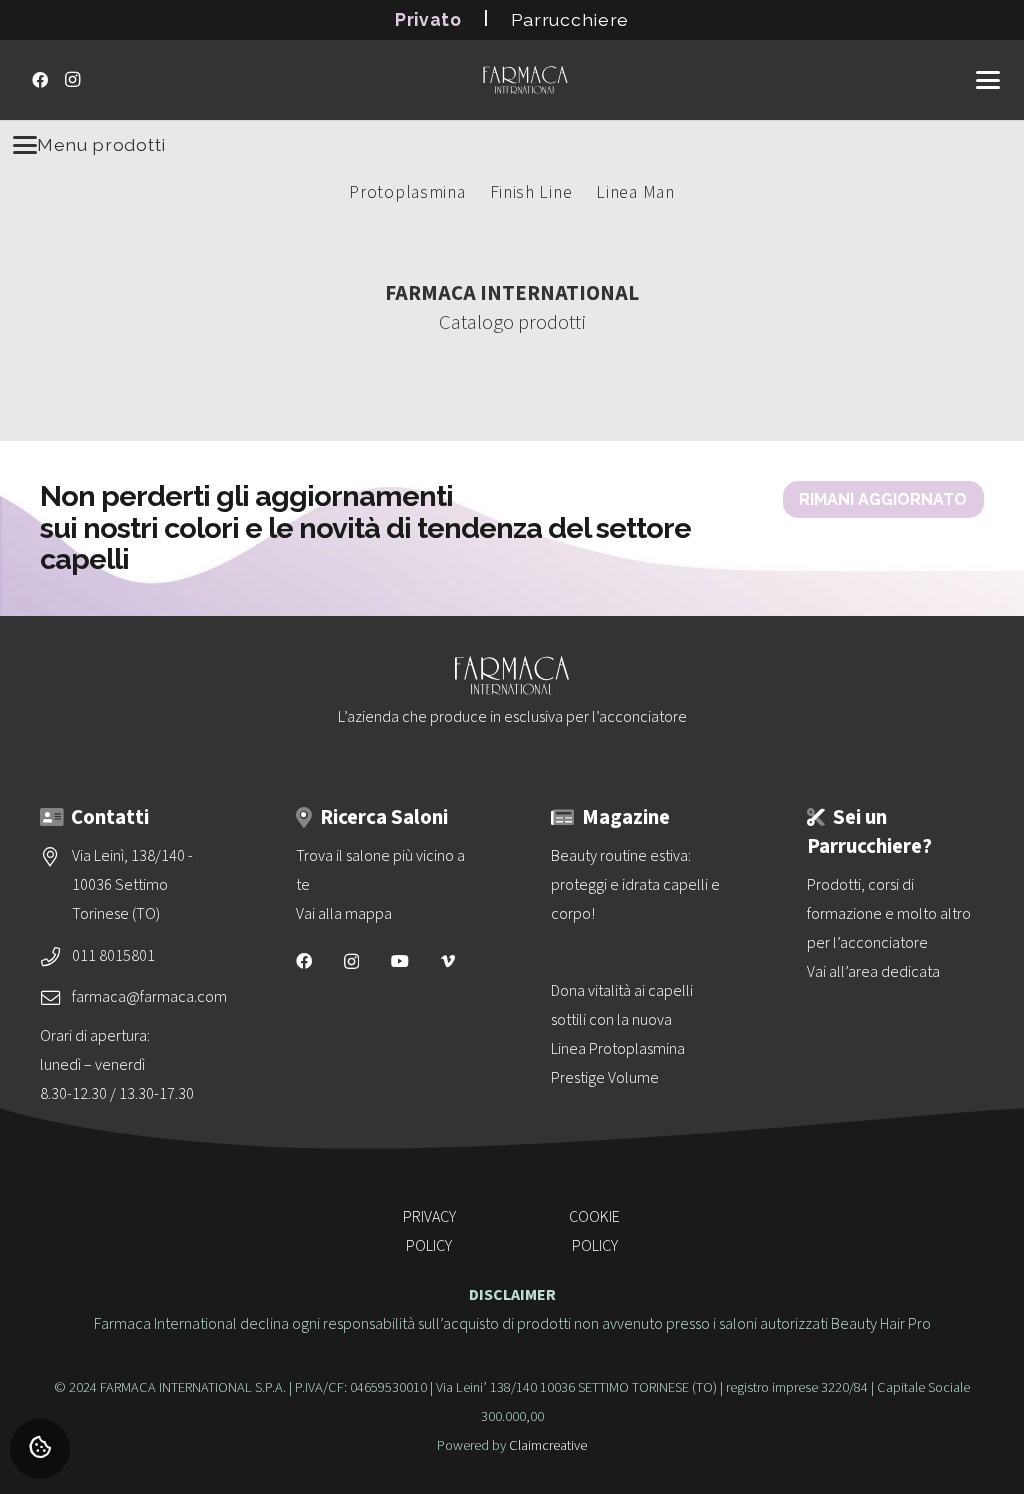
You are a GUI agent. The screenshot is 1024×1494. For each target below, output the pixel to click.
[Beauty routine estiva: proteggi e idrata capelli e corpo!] (640, 885)
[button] (988, 80)
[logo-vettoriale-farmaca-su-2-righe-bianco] (525, 80)
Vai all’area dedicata (873, 972)
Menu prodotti (101, 144)
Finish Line (531, 192)
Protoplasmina (407, 192)
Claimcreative (548, 1445)
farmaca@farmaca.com (149, 997)
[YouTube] (400, 961)
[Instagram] (72, 80)
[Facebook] (40, 80)
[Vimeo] (448, 961)
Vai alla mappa (344, 914)
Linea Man (635, 192)
